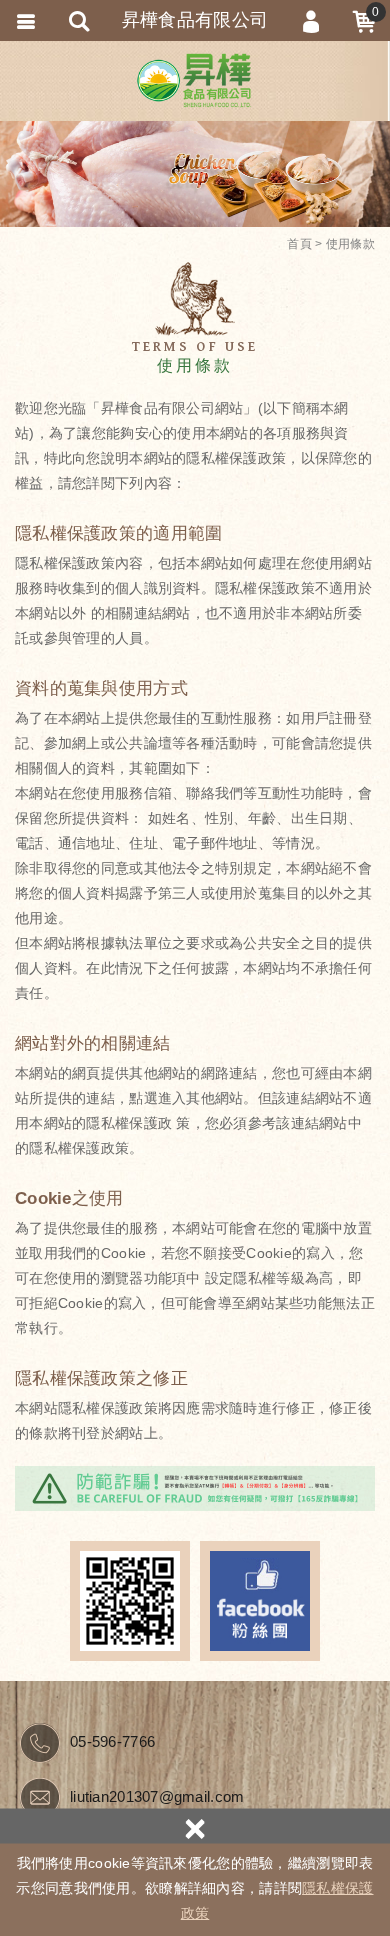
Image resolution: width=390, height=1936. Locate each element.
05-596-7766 (112, 1741)
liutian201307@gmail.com (157, 1796)
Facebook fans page (260, 1601)
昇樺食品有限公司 (195, 80)
